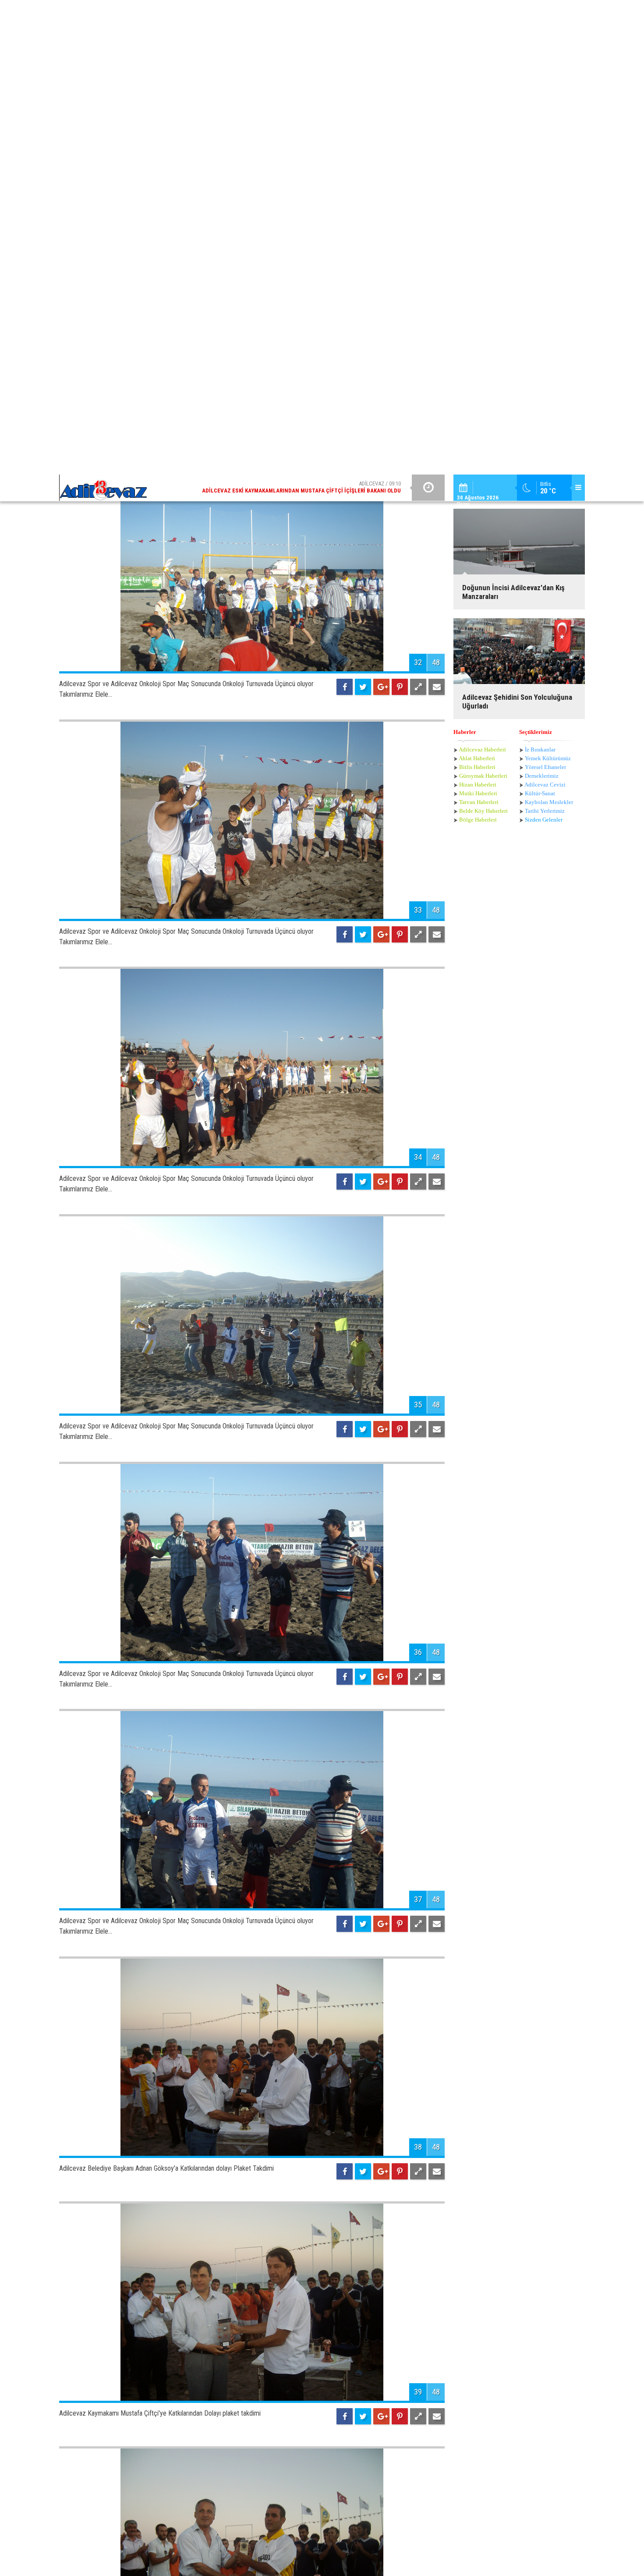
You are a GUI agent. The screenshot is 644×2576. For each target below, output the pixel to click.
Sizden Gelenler (544, 236)
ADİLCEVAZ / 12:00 (309, 13)
